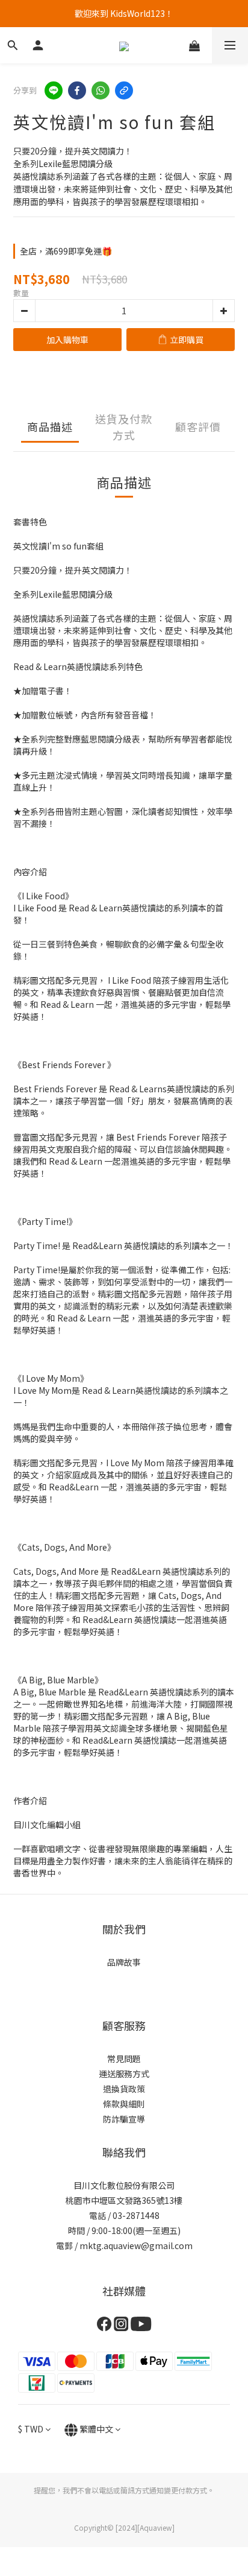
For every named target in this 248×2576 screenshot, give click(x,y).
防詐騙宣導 (124, 2119)
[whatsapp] (101, 90)
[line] (54, 90)
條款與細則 (124, 2104)
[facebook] (77, 90)
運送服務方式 (124, 2074)
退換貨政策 (124, 2089)
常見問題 (124, 2059)
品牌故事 (124, 1962)
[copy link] (124, 90)
